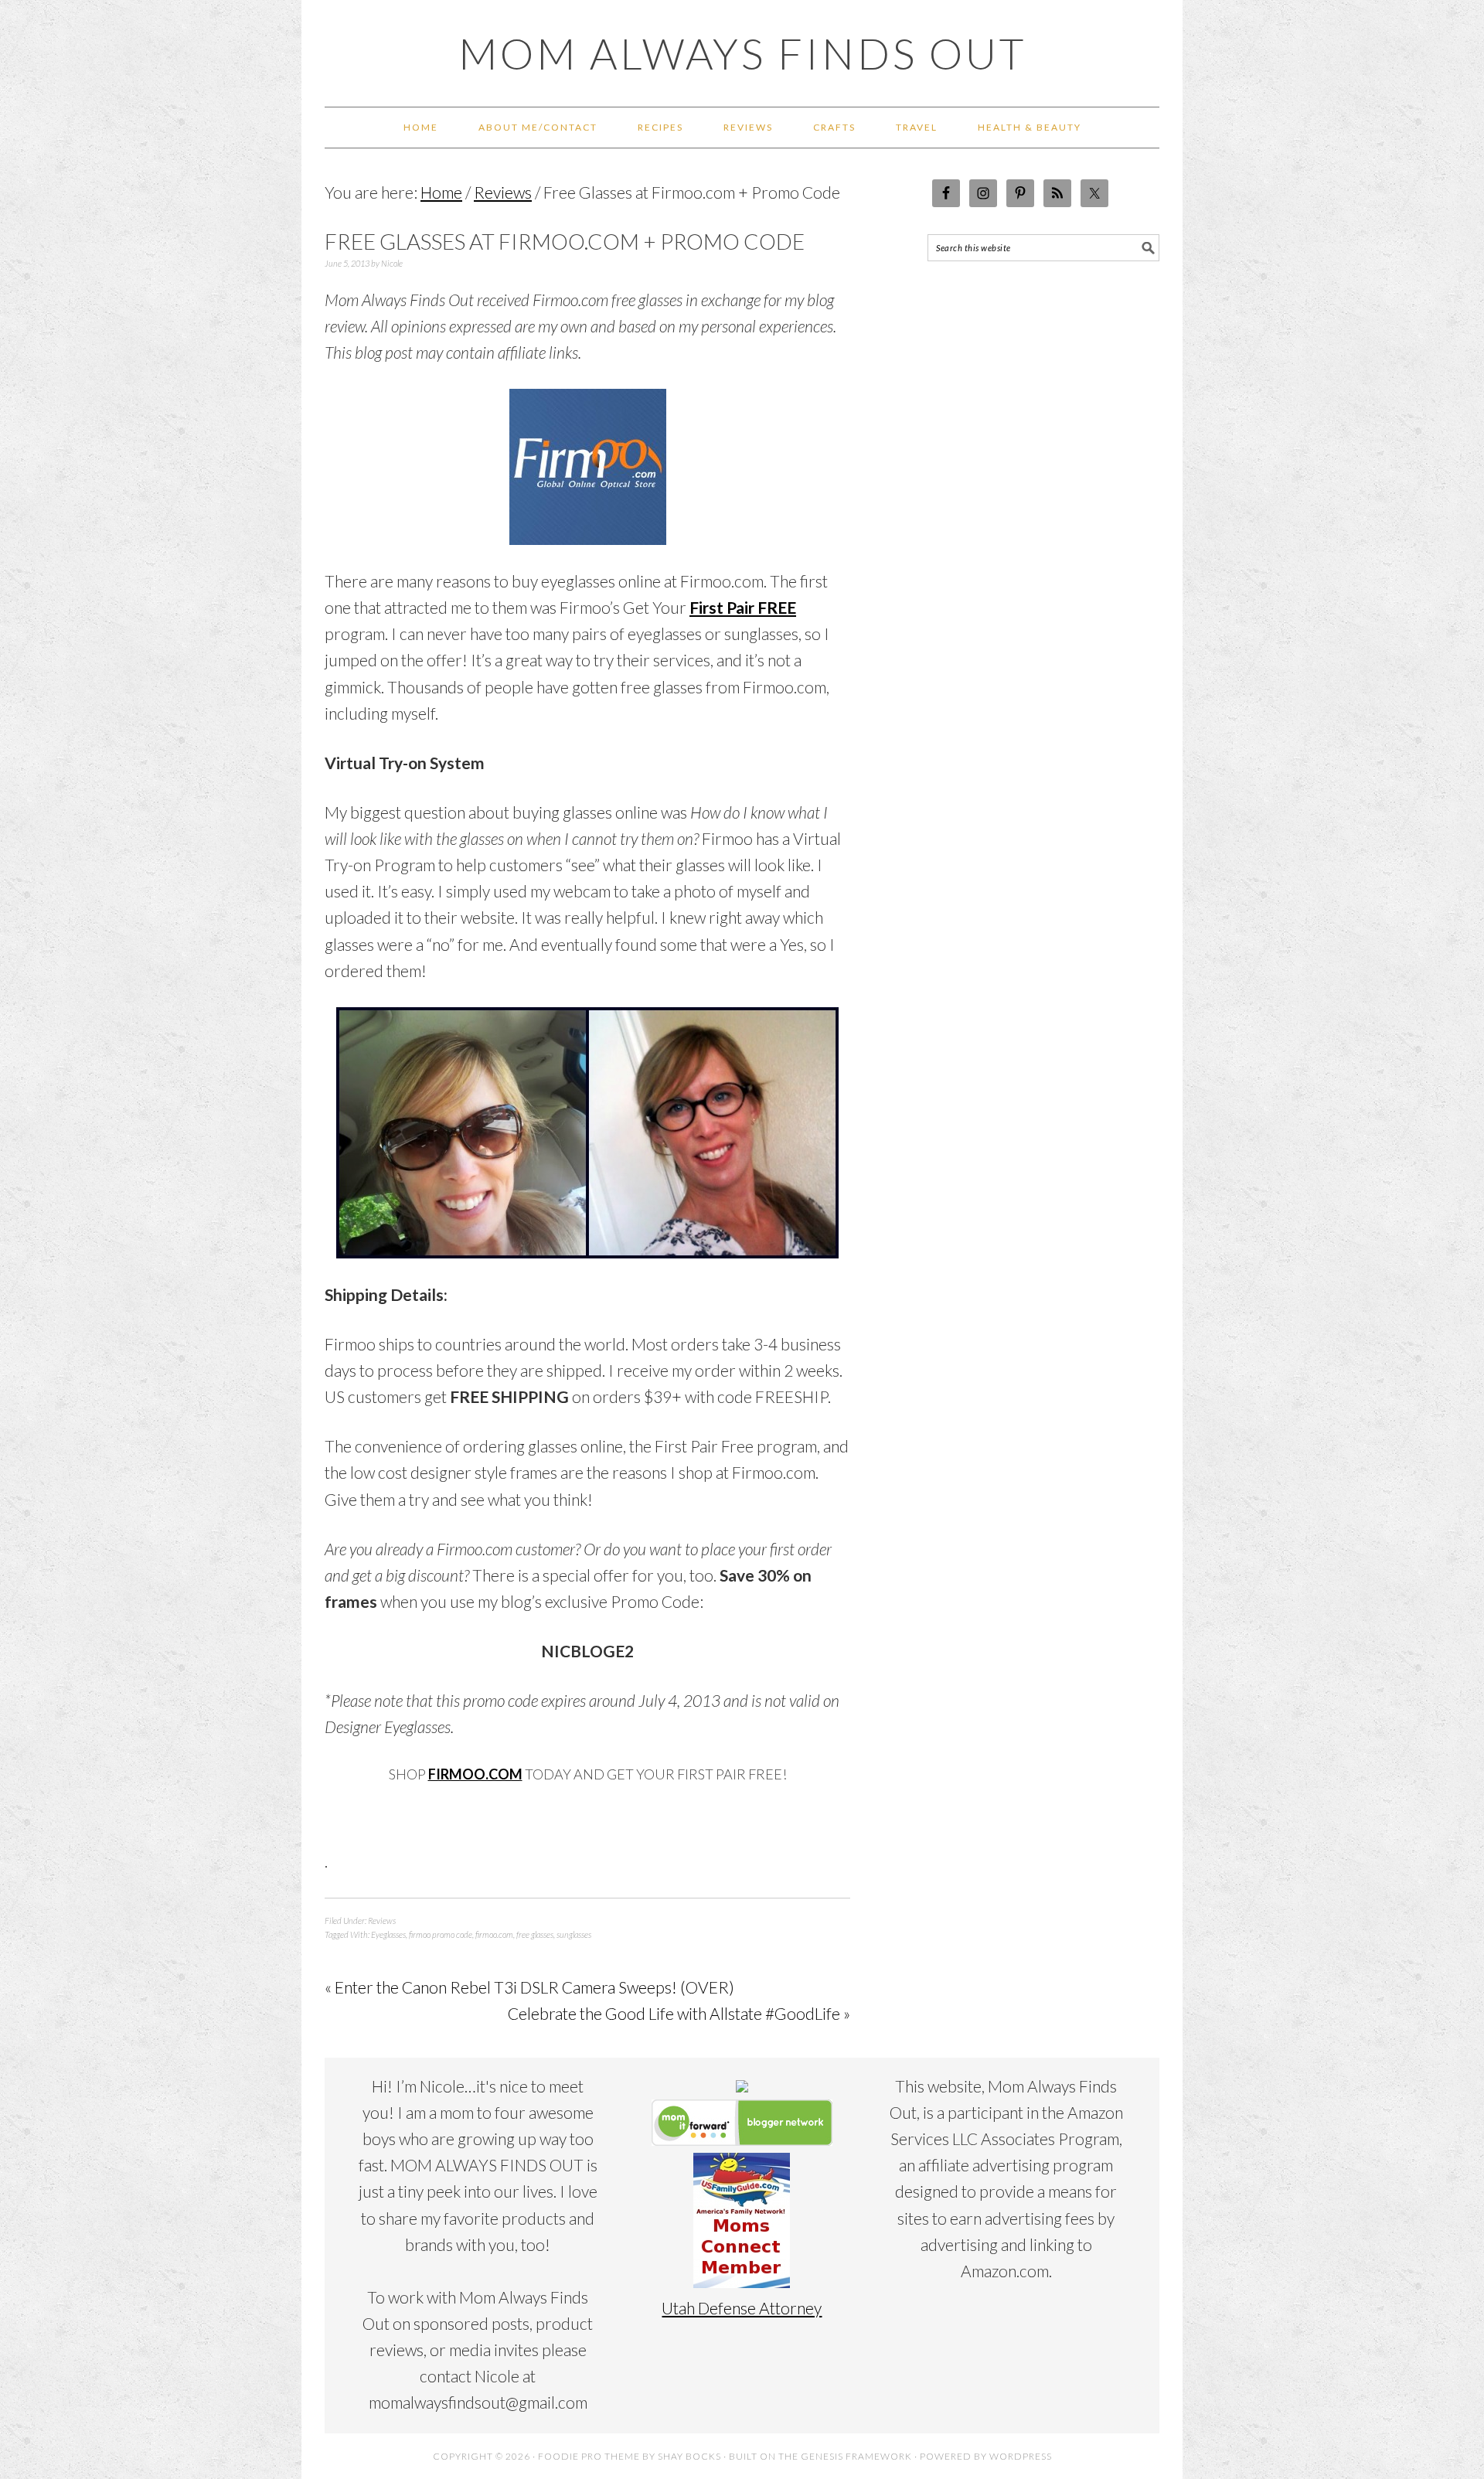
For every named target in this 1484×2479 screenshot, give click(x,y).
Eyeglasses (388, 1934)
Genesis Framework (856, 2456)
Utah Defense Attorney (742, 2308)
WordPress (1021, 2456)
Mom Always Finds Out (742, 53)
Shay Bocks (689, 2456)
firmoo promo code (441, 1934)
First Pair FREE (743, 607)
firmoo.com (494, 1934)
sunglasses (574, 1934)
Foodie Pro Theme (589, 2456)
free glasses (535, 1934)
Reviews (382, 1921)
